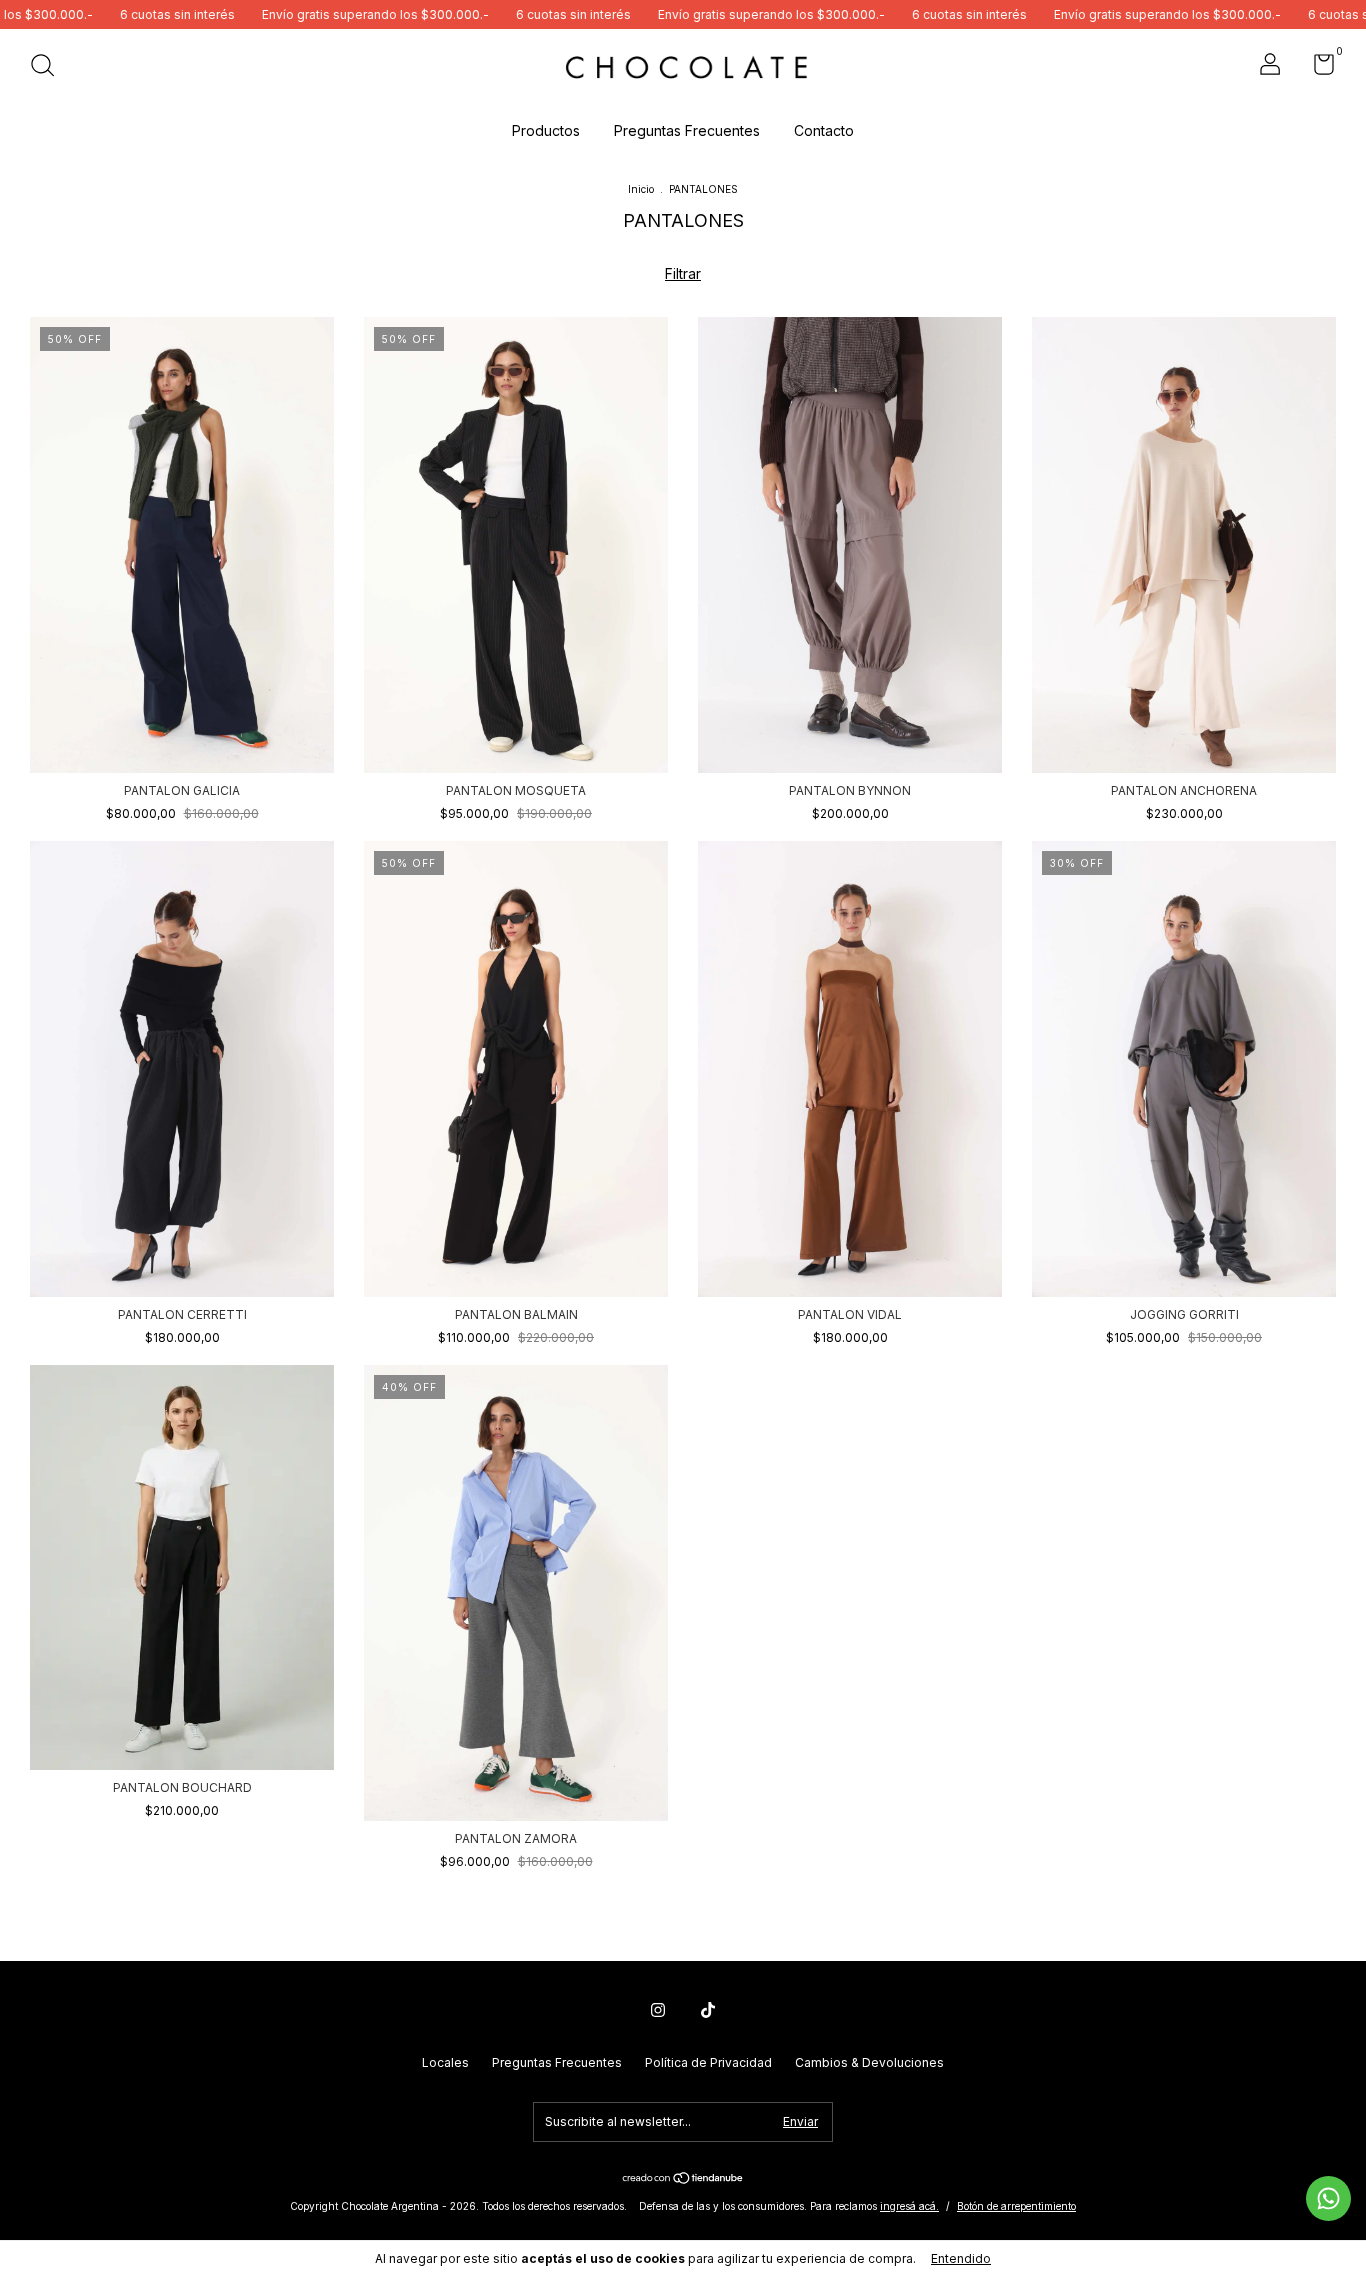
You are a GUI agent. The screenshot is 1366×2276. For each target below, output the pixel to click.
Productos (546, 130)
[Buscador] (49, 67)
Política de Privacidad (708, 2062)
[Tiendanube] (683, 2179)
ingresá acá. (909, 2206)
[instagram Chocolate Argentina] (658, 2010)
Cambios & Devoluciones (869, 2062)
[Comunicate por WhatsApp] (1328, 2198)
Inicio (641, 189)
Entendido (961, 2258)
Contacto (824, 130)
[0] (1316, 68)
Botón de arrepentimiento (1016, 2206)
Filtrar (683, 273)
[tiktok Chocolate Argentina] (708, 2010)
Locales (445, 2062)
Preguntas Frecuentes (687, 130)
